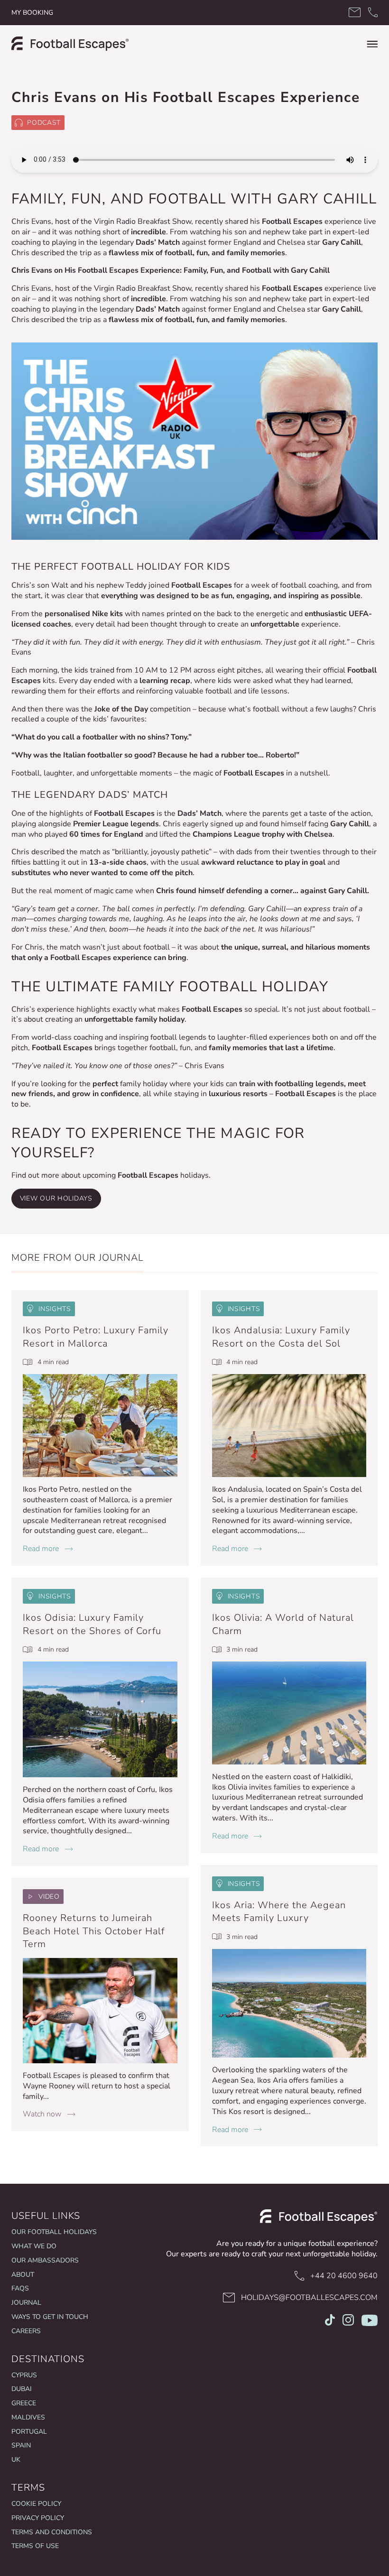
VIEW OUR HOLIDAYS (56, 1198)
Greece (24, 2403)
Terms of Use (35, 2546)
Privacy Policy (38, 2518)
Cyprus (24, 2375)
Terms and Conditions (52, 2532)
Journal (26, 2303)
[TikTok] (330, 2322)
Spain (21, 2445)
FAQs (20, 2288)
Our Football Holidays (54, 2232)
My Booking (32, 13)
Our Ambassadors (45, 2260)
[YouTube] (370, 2322)
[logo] (70, 44)
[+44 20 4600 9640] (373, 13)
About (23, 2275)
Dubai (22, 2389)
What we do (34, 2246)
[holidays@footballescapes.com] (355, 13)
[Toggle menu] (372, 44)
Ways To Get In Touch (50, 2317)
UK (16, 2460)
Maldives (28, 2417)
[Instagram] (348, 2322)
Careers (26, 2331)
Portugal (29, 2432)
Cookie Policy (36, 2504)
